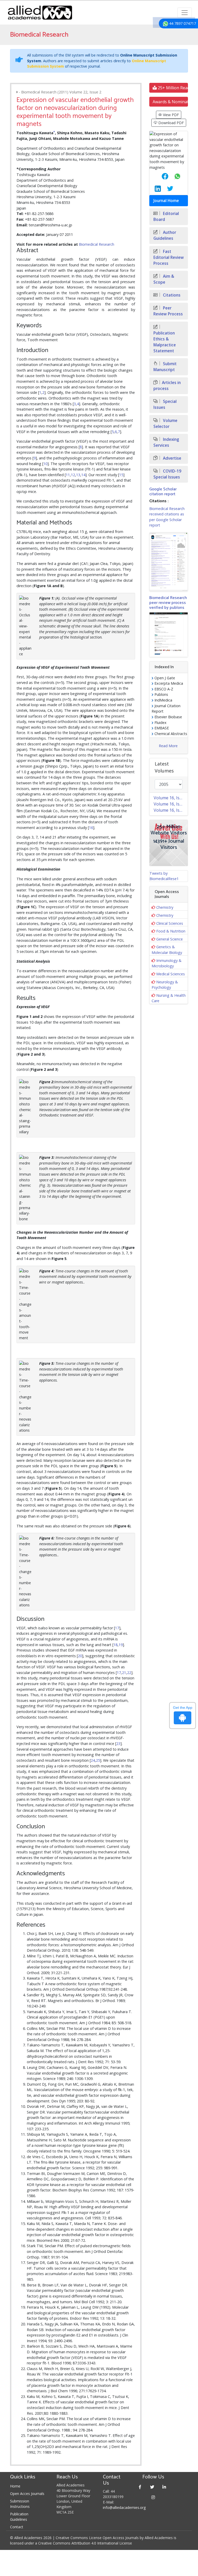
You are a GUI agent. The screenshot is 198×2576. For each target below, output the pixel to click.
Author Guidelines (165, 235)
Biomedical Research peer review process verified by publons (168, 603)
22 (129, 1673)
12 (73, 475)
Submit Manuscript (165, 367)
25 (98, 1760)
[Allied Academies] (40, 13)
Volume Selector (165, 424)
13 (78, 475)
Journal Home (166, 201)
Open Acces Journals (27, 2494)
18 (115, 1645)
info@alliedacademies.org (124, 2507)
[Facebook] (140, 2487)
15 (121, 475)
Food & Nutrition (171, 931)
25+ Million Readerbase (172, 88)
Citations (171, 295)
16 (91, 828)
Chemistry (165, 907)
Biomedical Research (97, 244)
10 (45, 464)
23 (118, 1744)
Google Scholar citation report (163, 492)
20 (80, 1656)
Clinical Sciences (170, 923)
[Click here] (169, 562)
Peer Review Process (168, 311)
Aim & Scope (164, 279)
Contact (17, 2527)
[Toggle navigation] (185, 13)
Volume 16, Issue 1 (171, 810)
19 (121, 1645)
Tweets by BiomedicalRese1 (164, 876)
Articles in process (167, 386)
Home (15, 2486)
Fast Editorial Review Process (169, 257)
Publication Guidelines (19, 2517)
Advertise (172, 458)
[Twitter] (152, 2487)
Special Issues (165, 404)
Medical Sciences (171, 974)
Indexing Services (166, 442)
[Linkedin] (164, 2487)
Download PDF (171, 123)
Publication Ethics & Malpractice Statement (165, 342)
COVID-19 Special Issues (167, 474)
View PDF (170, 115)
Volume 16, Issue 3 (171, 798)
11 (68, 475)
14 (83, 475)
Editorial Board (166, 217)
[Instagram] (153, 2497)
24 (93, 1760)
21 (124, 1673)
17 (117, 1628)
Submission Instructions (20, 2504)
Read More (168, 746)
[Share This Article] (161, 176)
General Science (170, 939)
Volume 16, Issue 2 (171, 804)
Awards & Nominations (170, 102)
